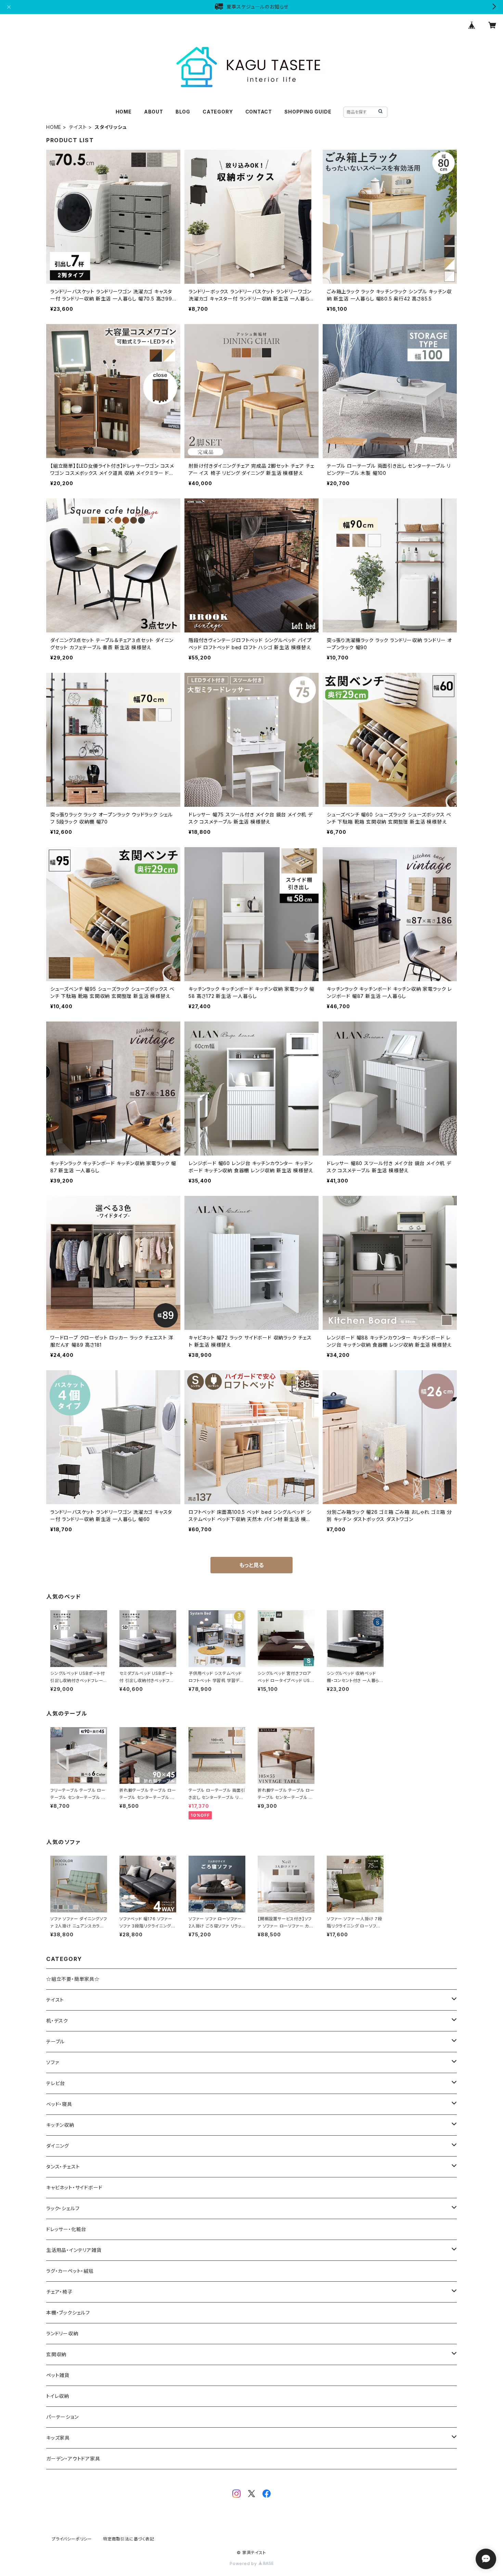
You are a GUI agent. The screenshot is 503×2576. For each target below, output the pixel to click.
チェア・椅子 (59, 2292)
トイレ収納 (58, 2396)
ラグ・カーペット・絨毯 (70, 2271)
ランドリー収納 (62, 2333)
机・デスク (57, 2021)
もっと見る (251, 1565)
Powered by (244, 2564)
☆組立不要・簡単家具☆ (73, 1979)
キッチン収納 (60, 2125)
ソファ (53, 2062)
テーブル (55, 2041)
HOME (124, 112)
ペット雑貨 (58, 2375)
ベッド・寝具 (59, 2104)
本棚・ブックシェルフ (68, 2313)
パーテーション (62, 2417)
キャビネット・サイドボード (74, 2187)
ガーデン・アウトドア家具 (73, 2459)
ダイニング (58, 2146)
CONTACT (259, 112)
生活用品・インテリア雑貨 (74, 2250)
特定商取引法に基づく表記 (129, 2539)
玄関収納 (56, 2354)
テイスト (78, 127)
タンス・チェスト (63, 2167)
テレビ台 (56, 2083)
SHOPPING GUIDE (308, 112)
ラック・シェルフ (63, 2208)
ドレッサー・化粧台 (66, 2229)
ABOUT (154, 112)
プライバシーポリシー (72, 2539)
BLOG (183, 112)
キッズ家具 (58, 2438)
